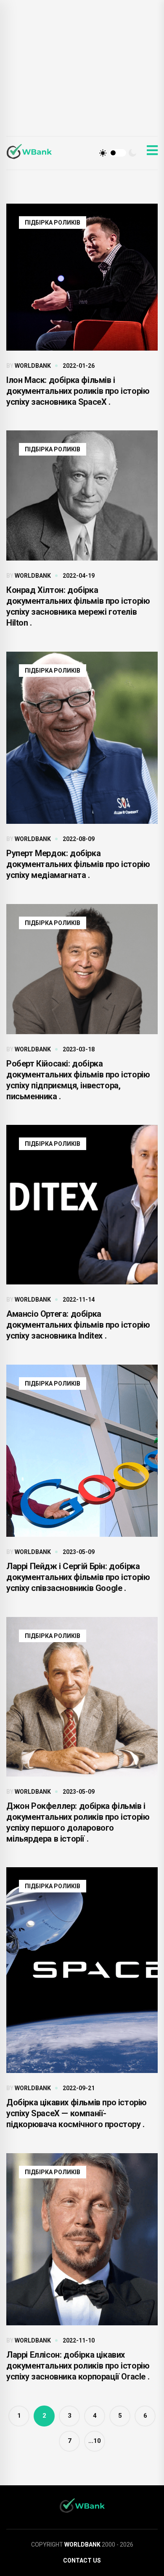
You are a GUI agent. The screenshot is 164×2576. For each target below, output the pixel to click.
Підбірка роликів (53, 223)
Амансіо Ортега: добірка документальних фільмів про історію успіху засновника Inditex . (78, 1325)
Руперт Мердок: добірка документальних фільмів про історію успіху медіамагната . (78, 864)
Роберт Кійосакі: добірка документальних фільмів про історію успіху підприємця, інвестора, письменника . (78, 1080)
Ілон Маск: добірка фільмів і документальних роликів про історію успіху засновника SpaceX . (78, 391)
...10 (95, 2441)
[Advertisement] (82, 76)
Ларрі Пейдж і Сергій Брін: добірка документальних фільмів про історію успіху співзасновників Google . (78, 1577)
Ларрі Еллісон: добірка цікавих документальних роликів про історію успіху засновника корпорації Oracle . (78, 2366)
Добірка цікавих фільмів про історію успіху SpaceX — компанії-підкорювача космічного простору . (77, 2113)
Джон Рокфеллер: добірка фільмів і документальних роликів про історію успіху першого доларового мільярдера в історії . (78, 1822)
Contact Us (82, 2560)
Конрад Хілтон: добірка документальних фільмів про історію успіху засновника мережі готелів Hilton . (78, 606)
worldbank (33, 366)
